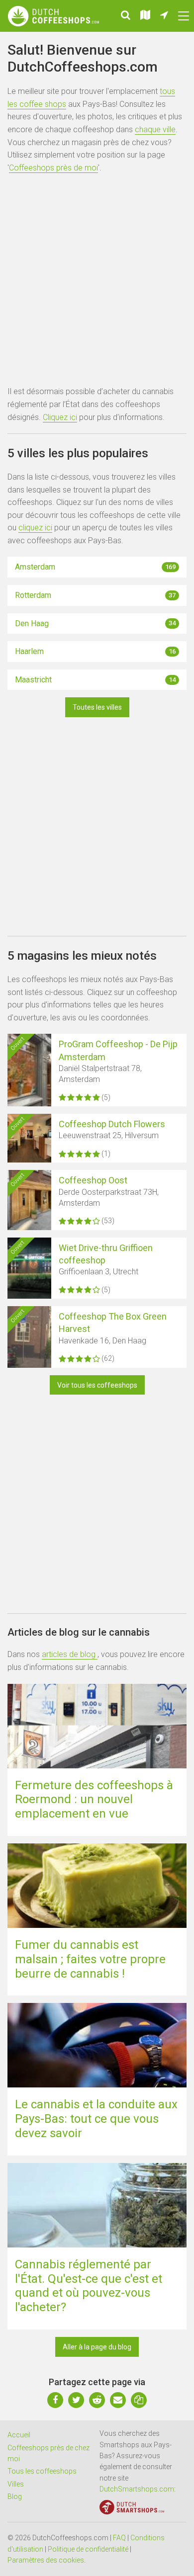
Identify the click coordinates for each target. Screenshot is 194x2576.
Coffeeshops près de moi (53, 168)
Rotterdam (95, 595)
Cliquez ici (60, 417)
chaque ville (155, 129)
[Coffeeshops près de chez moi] (164, 16)
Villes (16, 2484)
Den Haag (95, 623)
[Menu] (184, 16)
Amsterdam (95, 567)
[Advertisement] (97, 281)
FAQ (119, 2538)
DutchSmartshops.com (137, 2489)
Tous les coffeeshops (42, 2471)
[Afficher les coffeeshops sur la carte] (145, 16)
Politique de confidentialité (88, 2549)
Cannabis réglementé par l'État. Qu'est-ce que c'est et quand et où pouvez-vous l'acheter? (89, 2286)
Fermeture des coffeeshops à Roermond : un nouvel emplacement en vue (94, 1800)
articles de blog (70, 1654)
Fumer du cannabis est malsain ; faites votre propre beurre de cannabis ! (90, 1959)
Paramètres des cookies (46, 2560)
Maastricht (95, 680)
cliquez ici (35, 528)
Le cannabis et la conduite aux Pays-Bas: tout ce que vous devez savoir (96, 2119)
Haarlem (95, 651)
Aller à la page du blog (97, 2347)
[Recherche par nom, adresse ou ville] (126, 16)
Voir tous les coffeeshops (97, 1385)
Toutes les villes (97, 707)
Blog (15, 2496)
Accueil (19, 2435)
